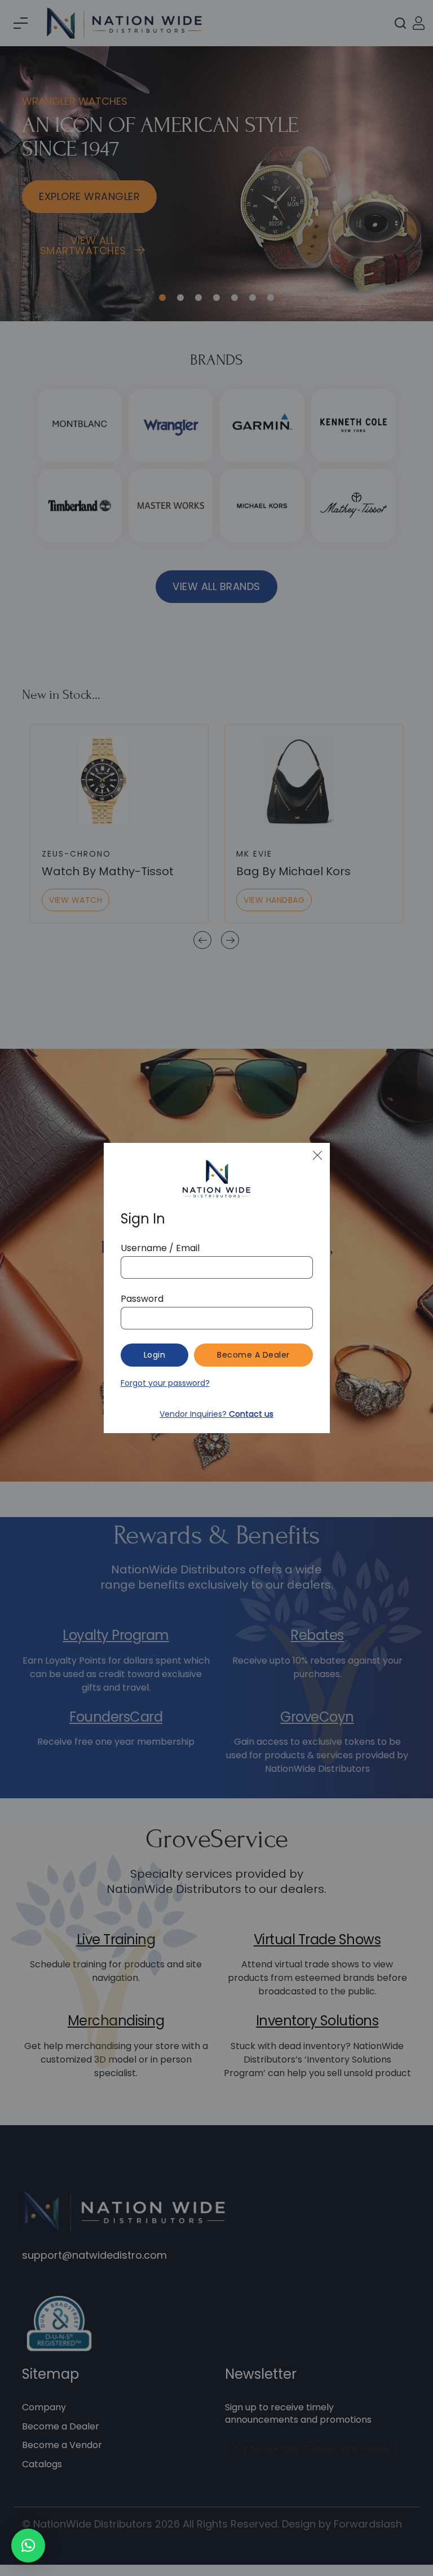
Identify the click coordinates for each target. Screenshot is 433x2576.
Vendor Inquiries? (216, 1414)
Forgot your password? (165, 1383)
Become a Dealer (253, 1355)
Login (155, 1355)
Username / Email (160, 1248)
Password (142, 1299)
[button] (28, 2546)
